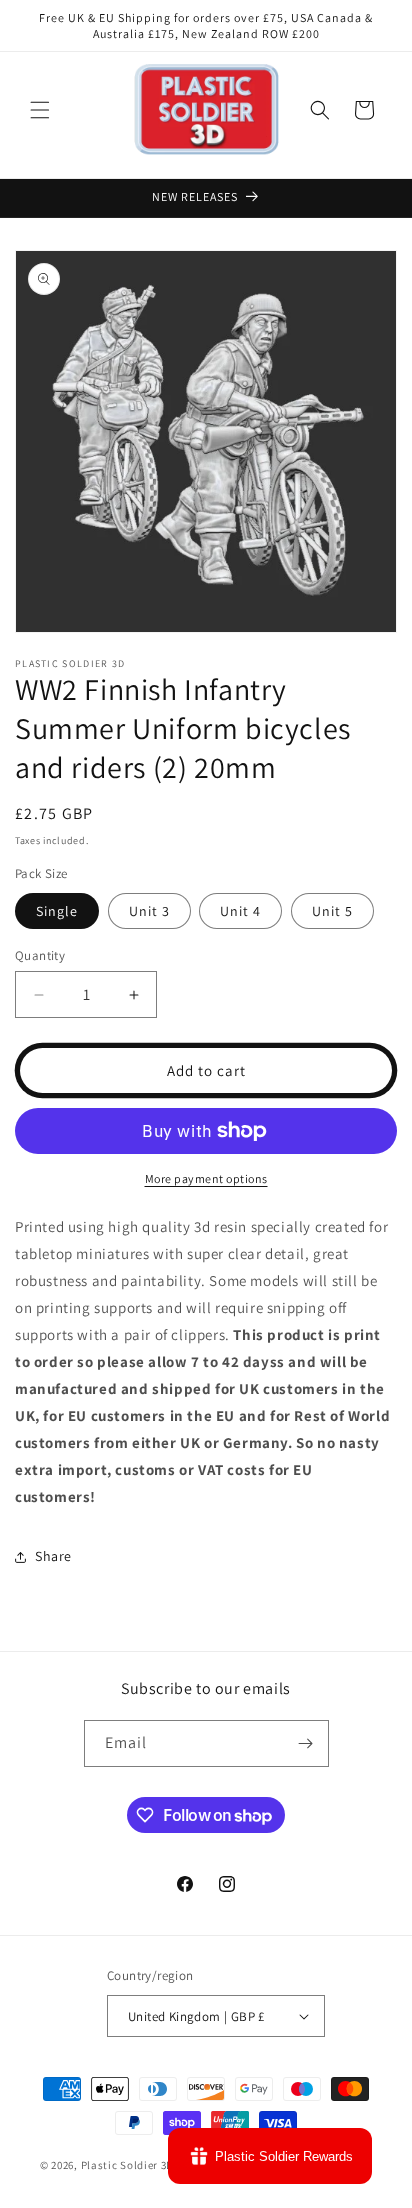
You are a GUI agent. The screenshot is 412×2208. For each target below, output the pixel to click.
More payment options (206, 1178)
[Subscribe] (306, 1743)
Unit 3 (149, 911)
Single (57, 911)
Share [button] (53, 1556)
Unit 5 (332, 911)
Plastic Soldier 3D (128, 2165)
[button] (40, 110)
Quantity (40, 955)
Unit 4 (240, 911)
